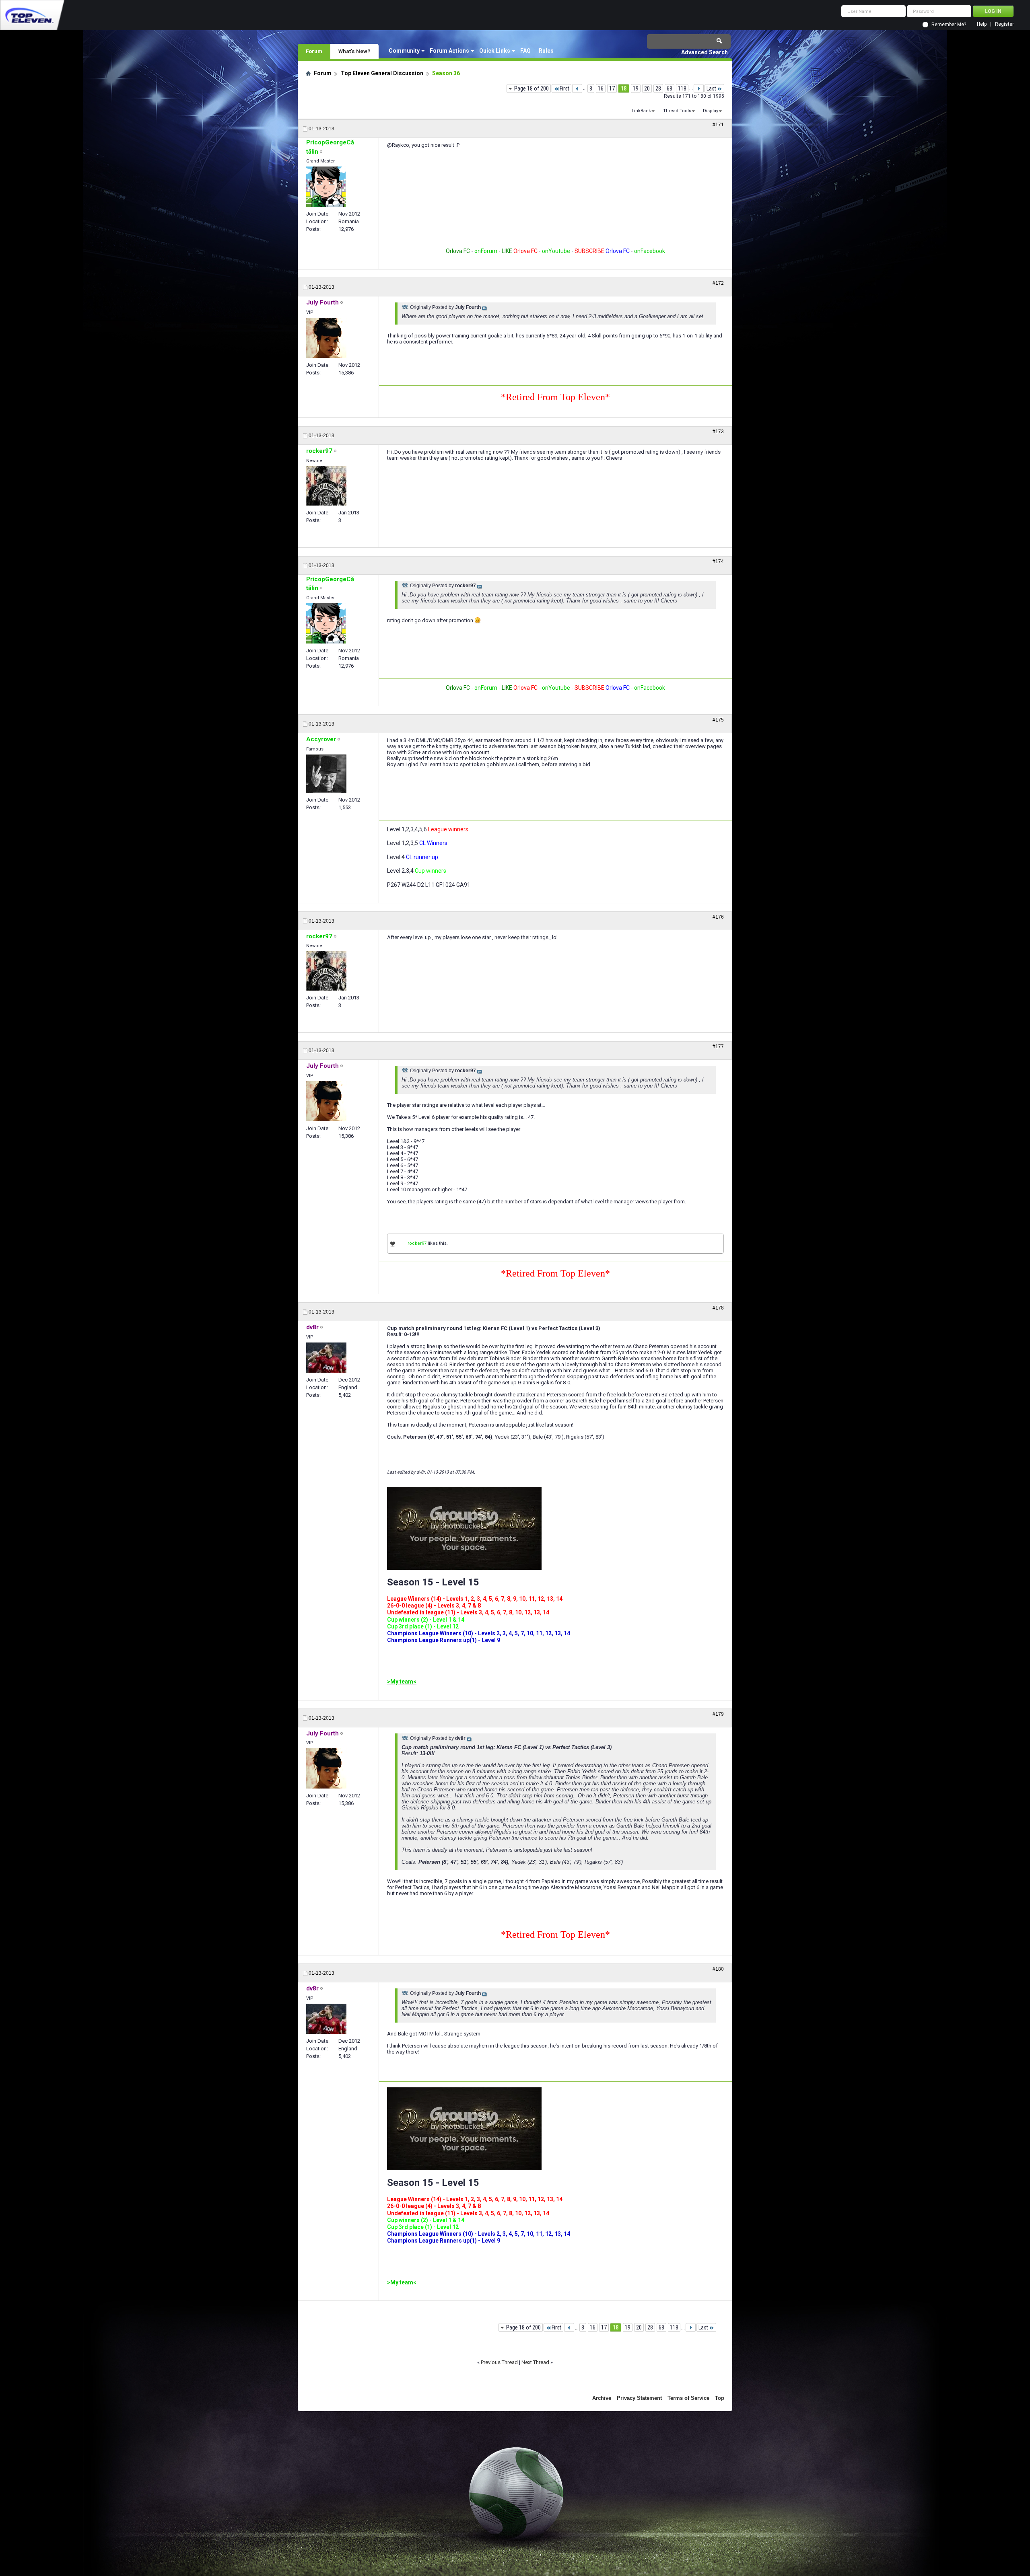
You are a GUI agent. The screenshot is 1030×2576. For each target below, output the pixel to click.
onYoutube (555, 251)
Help (982, 24)
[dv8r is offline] (326, 1358)
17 (612, 88)
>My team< (402, 1682)
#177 (718, 1046)
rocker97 (417, 1243)
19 (636, 88)
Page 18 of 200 (531, 88)
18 (624, 88)
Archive (602, 2398)
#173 (718, 432)
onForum (486, 251)
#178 (718, 1308)
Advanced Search (705, 52)
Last (711, 88)
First (564, 88)
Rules (546, 51)
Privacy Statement (639, 2398)
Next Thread (535, 2362)
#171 (718, 125)
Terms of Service (688, 2398)
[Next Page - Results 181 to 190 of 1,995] (699, 88)
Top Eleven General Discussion (382, 73)
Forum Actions (449, 51)
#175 (718, 720)
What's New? (354, 51)
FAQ (525, 51)
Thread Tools (677, 111)
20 (647, 88)
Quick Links (495, 51)
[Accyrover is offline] (326, 774)
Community (404, 51)
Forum (314, 51)
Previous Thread (499, 2362)
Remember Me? (949, 25)
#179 (718, 1714)
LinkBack (641, 111)
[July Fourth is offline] (326, 338)
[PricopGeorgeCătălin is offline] (326, 187)
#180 (718, 1969)
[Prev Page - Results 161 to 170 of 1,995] (577, 88)
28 (658, 88)
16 (601, 88)
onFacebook (650, 251)
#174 (718, 561)
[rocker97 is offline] (326, 486)
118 (682, 88)
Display (711, 111)
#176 (718, 917)
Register (1004, 24)
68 (669, 88)
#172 (718, 283)
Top (720, 2398)
